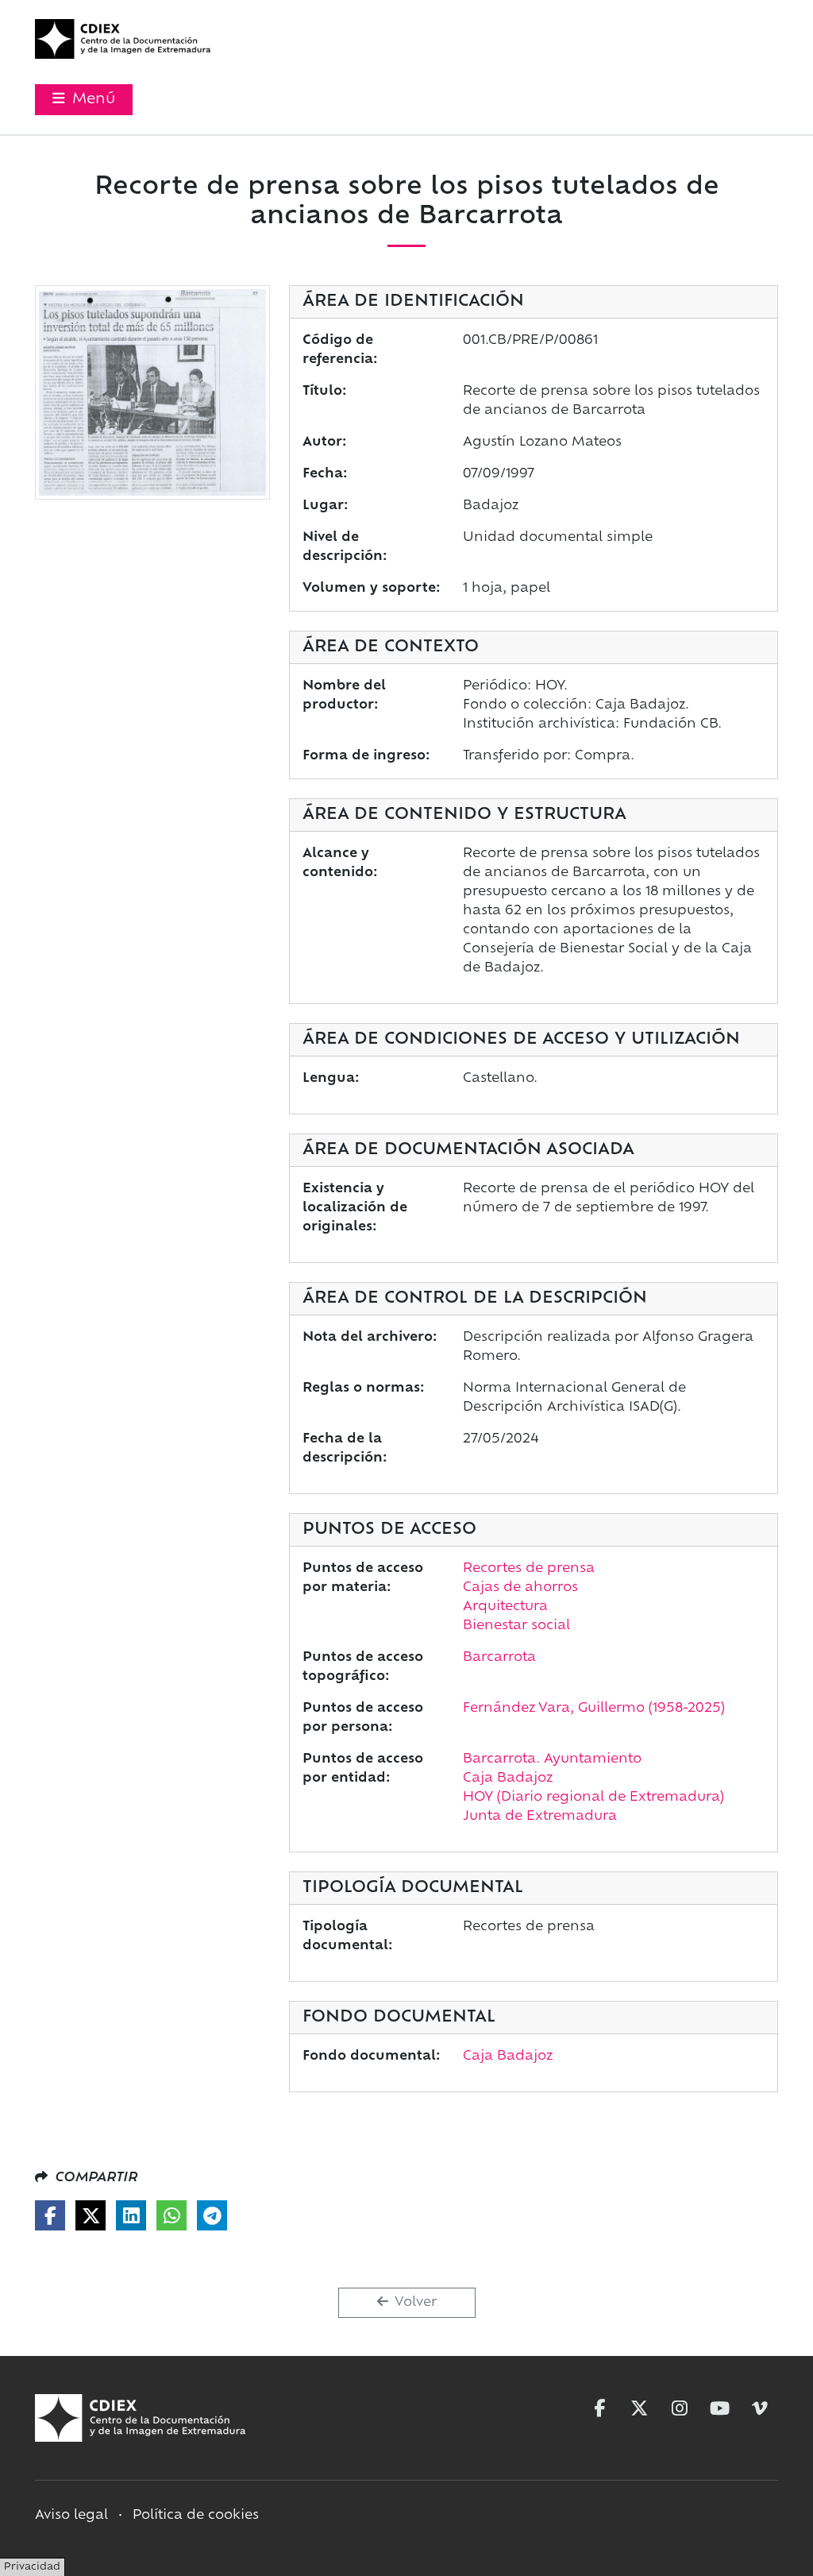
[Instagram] (680, 2408)
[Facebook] (50, 2215)
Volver (414, 2303)
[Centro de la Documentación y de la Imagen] (123, 39)
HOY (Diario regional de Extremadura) (593, 1798)
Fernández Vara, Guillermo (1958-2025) (594, 1709)
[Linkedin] (131, 2215)
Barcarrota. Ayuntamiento (552, 1759)
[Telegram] (212, 2215)
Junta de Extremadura (540, 1817)
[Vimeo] (760, 2408)
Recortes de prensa (529, 1569)
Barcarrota (499, 1658)
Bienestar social (516, 1626)
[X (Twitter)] (91, 2215)
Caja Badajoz (508, 1778)
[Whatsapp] (171, 2215)
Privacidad (32, 2567)
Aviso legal (71, 2516)
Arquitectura (505, 1607)
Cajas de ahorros (520, 1588)
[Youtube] (720, 2408)
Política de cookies (196, 2516)
